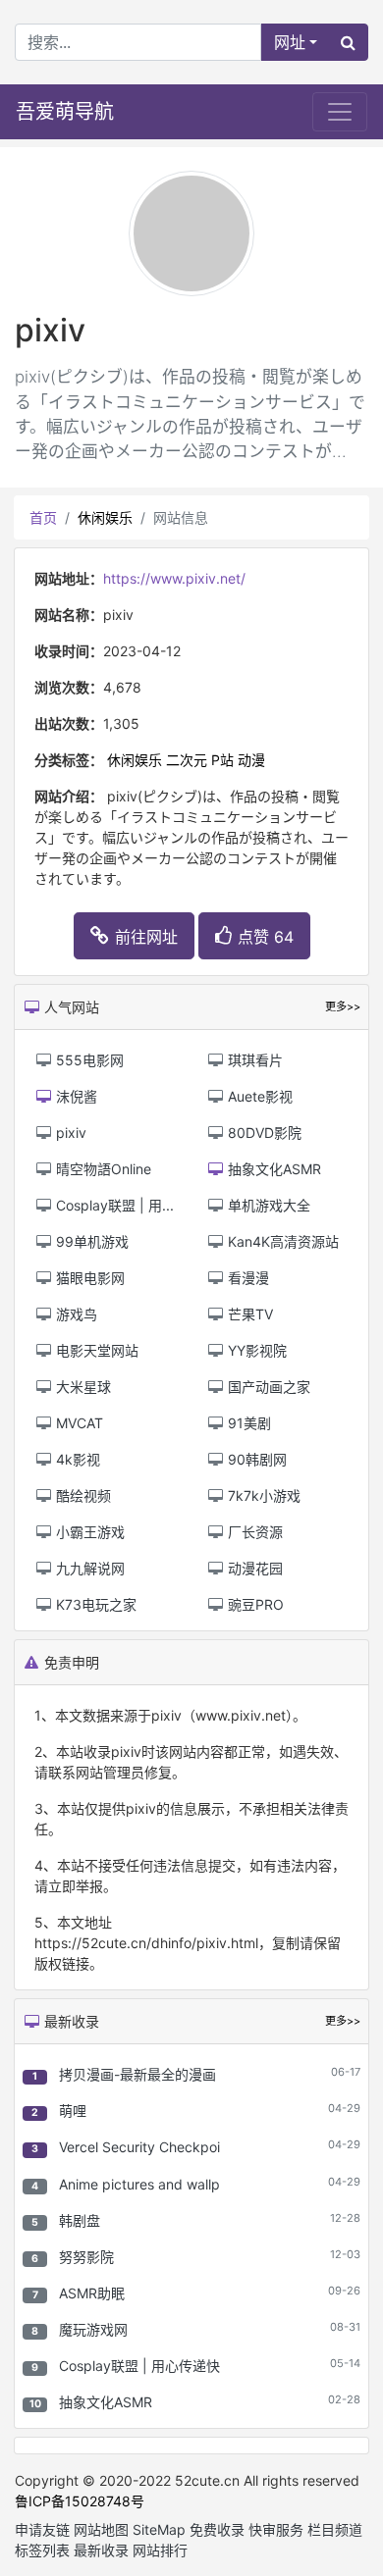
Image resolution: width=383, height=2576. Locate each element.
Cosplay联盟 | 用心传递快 (139, 2366)
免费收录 (217, 2529)
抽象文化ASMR (106, 2402)
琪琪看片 (253, 1060)
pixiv (69, 1133)
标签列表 (42, 2550)
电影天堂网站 (95, 1350)
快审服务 (276, 2529)
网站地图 (101, 2529)
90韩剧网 (255, 1459)
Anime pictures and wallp (139, 2184)
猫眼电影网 (88, 1278)
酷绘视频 (82, 1495)
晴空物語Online (102, 1169)
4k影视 (76, 1459)
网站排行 (160, 2550)
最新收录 (101, 2550)
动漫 (251, 760)
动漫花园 (253, 1568)
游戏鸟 (75, 1314)
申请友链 (42, 2529)
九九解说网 (88, 1568)
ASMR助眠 (92, 2293)
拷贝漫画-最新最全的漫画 (137, 2074)
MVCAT (78, 1423)
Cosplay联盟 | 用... (113, 1205)
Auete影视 (258, 1096)
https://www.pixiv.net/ (174, 578)
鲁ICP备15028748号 (80, 2501)
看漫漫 (246, 1278)
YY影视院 (255, 1350)
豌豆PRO (254, 1604)
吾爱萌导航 (65, 112)
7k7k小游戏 (262, 1495)
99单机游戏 (90, 1241)
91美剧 (247, 1423)
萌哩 (73, 2111)
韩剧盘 (80, 2220)
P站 (222, 760)
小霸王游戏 (88, 1532)
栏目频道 (335, 2529)
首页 (43, 517)
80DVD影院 (263, 1133)
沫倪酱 (75, 1096)
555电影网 (88, 1060)
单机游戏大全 (267, 1205)
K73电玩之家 (94, 1604)
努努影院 (86, 2257)
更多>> (343, 2021)
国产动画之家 (267, 1387)
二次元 (187, 760)
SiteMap (159, 2529)
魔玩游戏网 (93, 2329)
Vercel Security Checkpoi (139, 2147)
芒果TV (248, 1314)
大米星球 (82, 1387)
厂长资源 (253, 1532)
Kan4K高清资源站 (281, 1241)
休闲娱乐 (105, 517)
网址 (290, 42)
